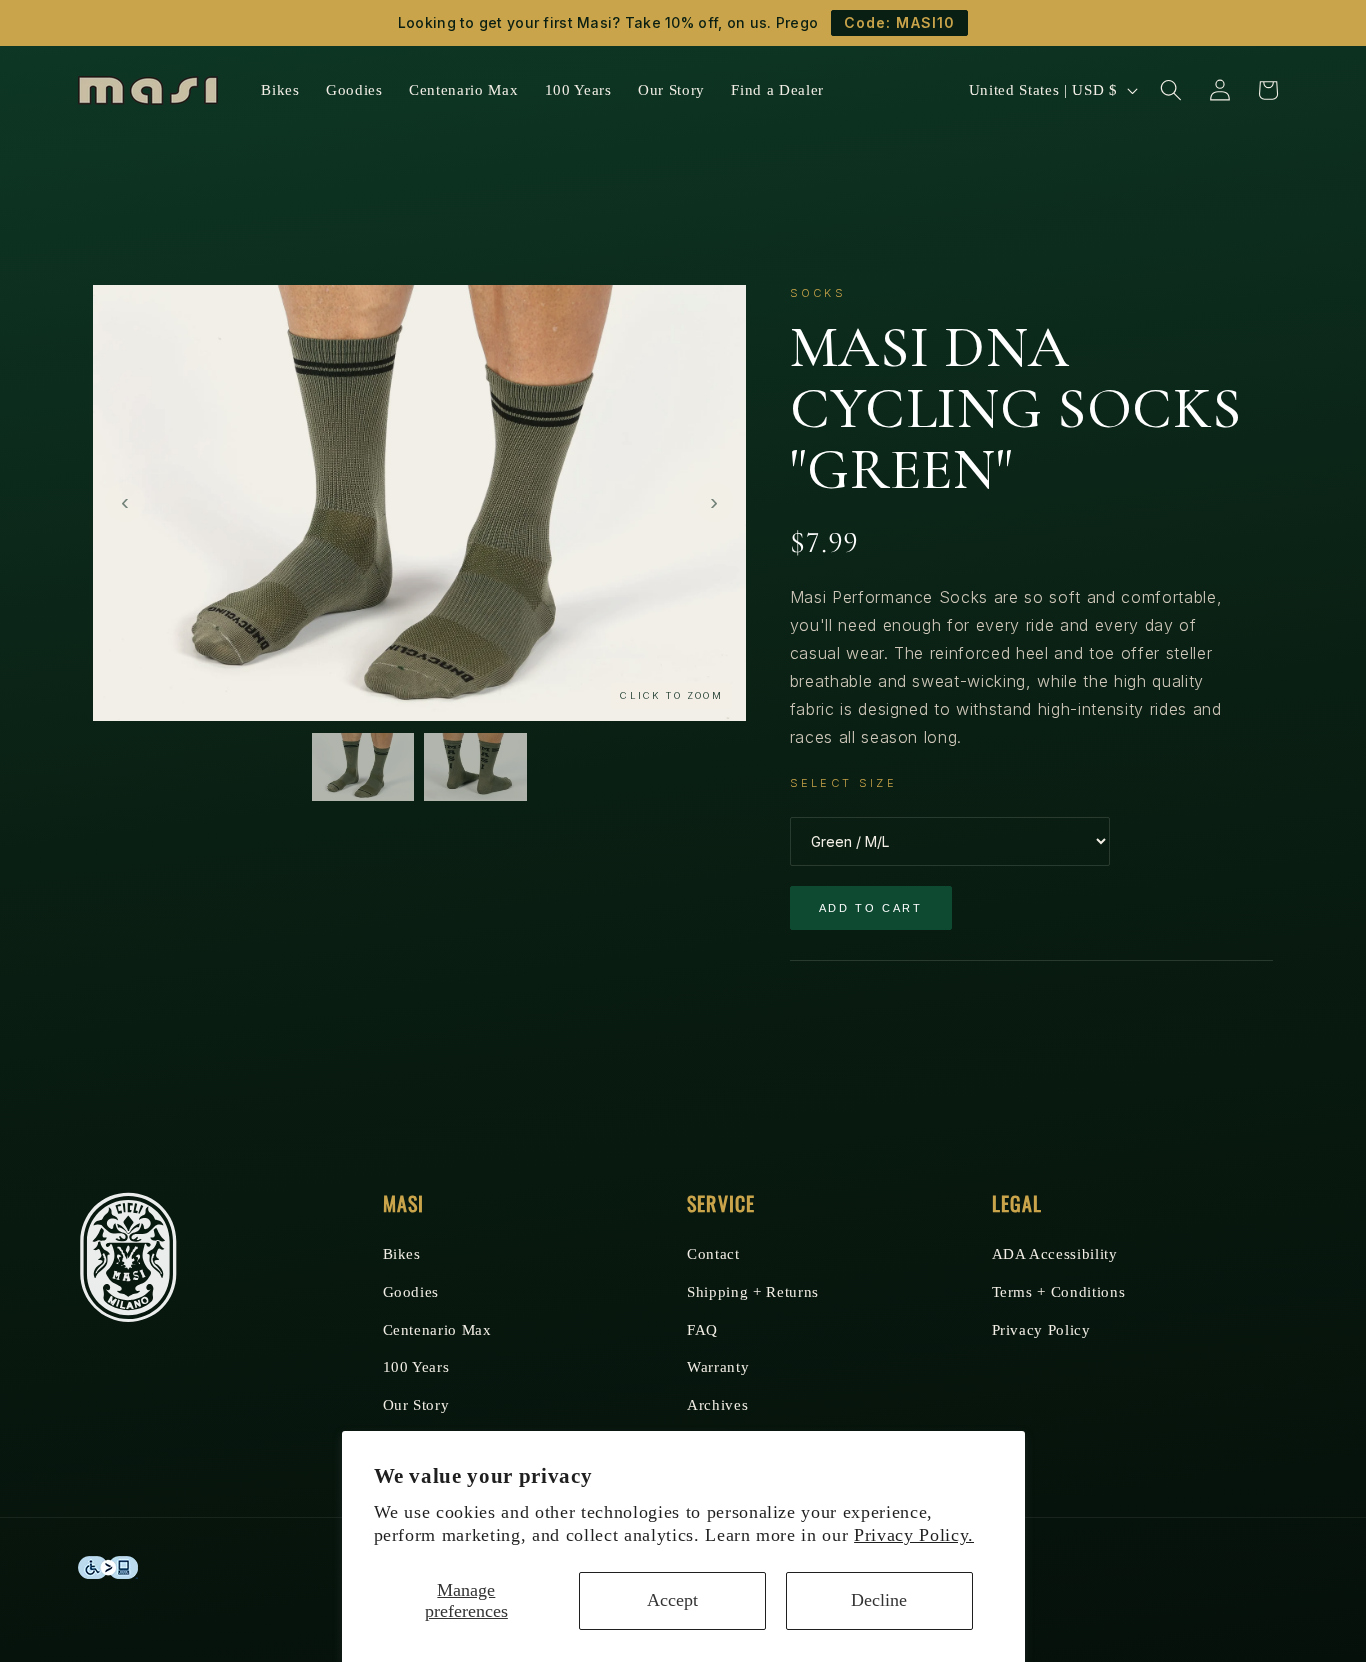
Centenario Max (437, 1329)
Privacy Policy (1041, 1329)
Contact (713, 1253)
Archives (717, 1404)
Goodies (411, 1291)
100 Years (416, 1366)
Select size (843, 783)
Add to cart (871, 908)
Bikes (402, 1253)
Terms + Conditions (1059, 1291)
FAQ (702, 1329)
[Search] (1171, 90)
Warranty (718, 1366)
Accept (672, 1600)
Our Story (416, 1404)
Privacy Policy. (914, 1535)
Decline (879, 1600)
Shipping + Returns (753, 1291)
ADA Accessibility (1055, 1253)
